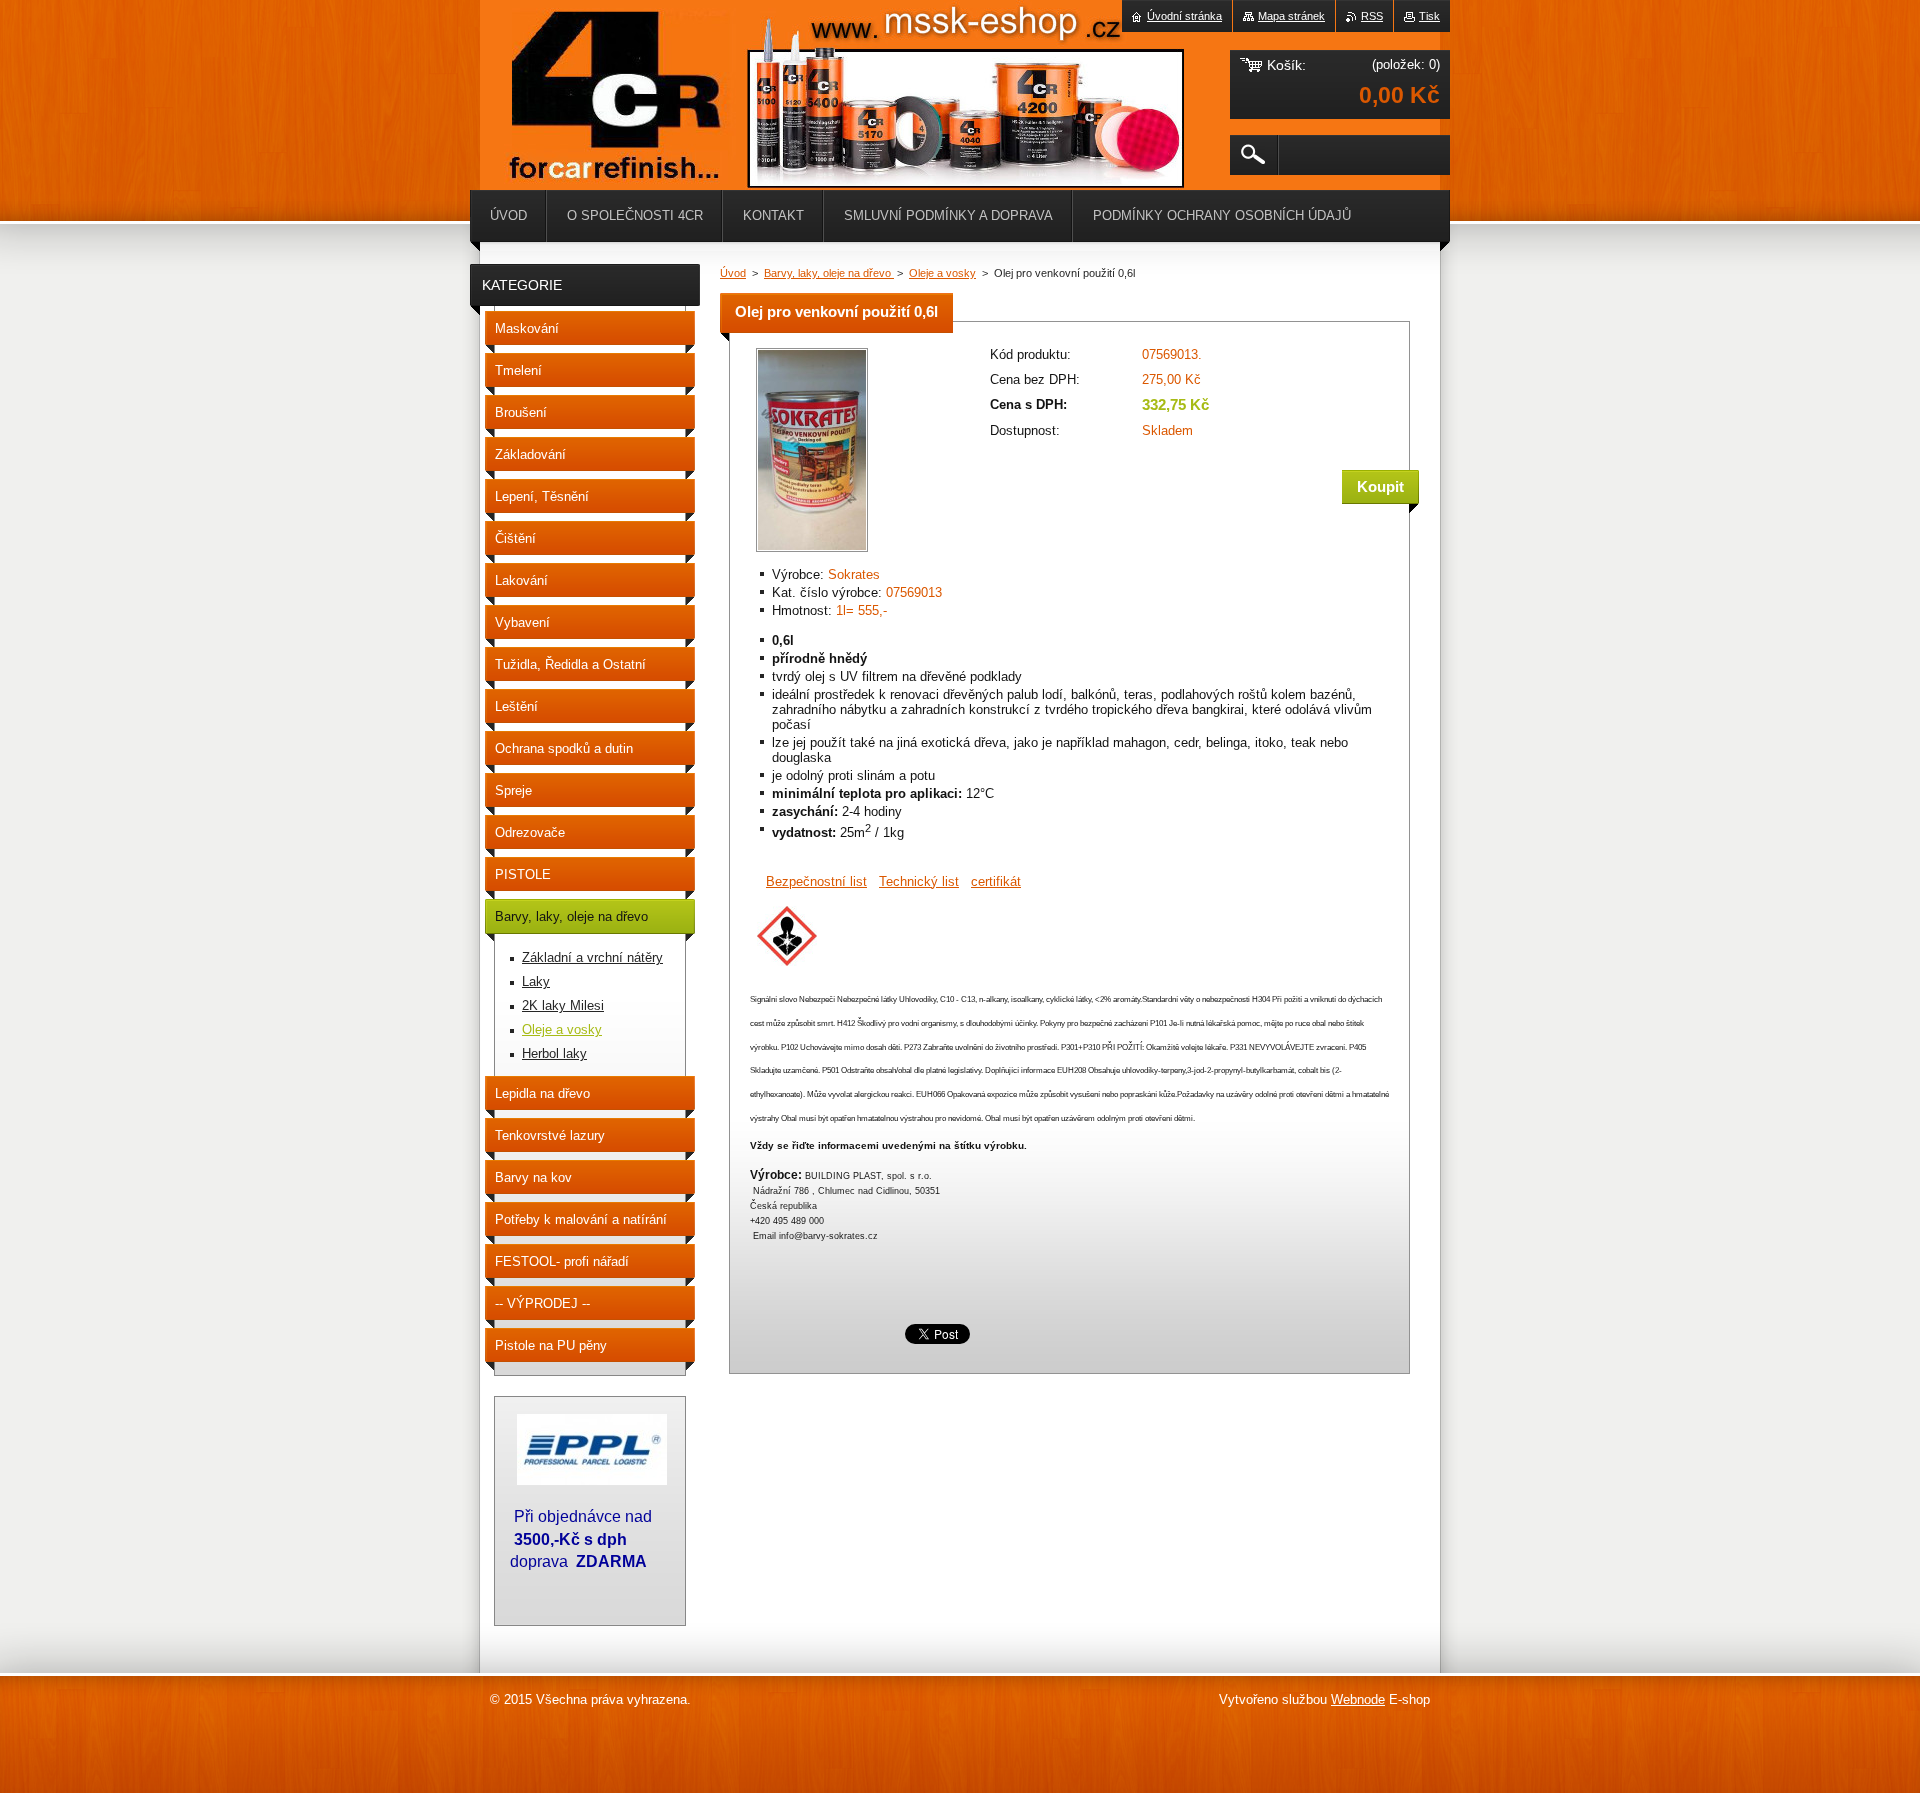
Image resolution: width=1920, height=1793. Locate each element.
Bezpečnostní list (816, 881)
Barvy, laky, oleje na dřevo (829, 273)
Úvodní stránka (1184, 16)
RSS (1372, 16)
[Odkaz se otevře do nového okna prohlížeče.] (812, 553)
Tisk (1429, 16)
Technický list (919, 881)
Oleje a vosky (942, 273)
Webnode (1358, 1699)
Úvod (733, 273)
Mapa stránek (1291, 16)
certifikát (996, 881)
